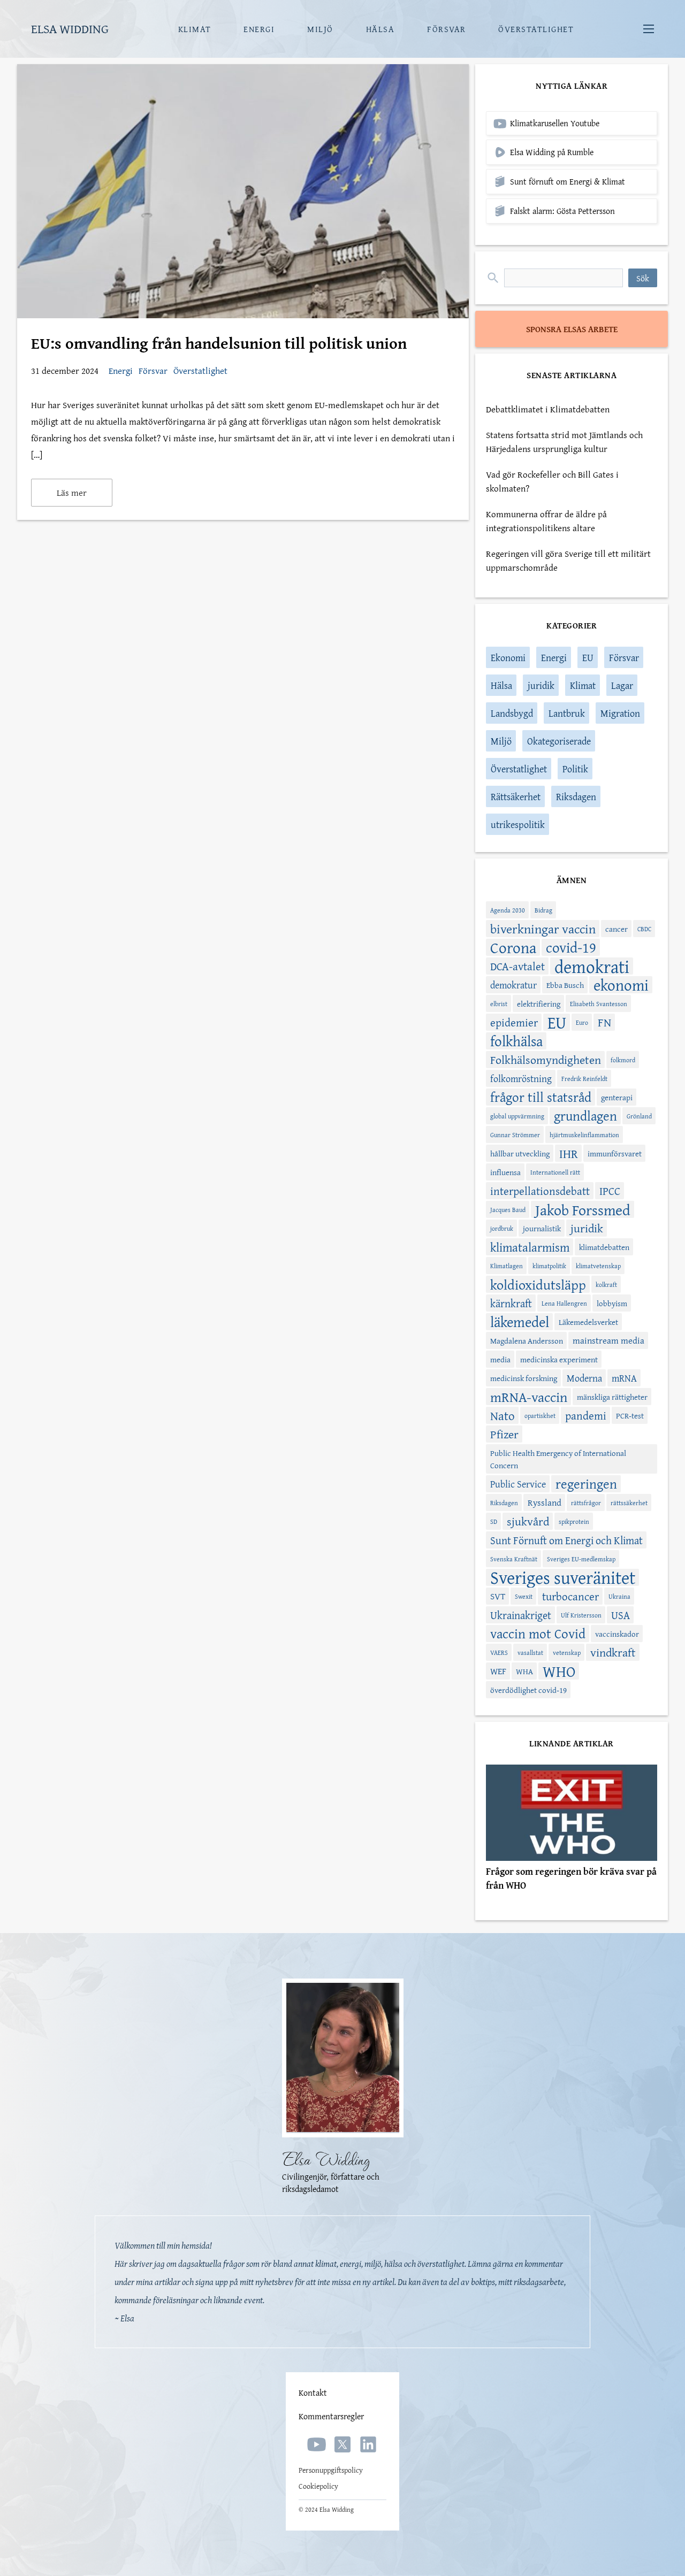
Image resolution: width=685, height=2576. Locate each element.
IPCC (610, 1191)
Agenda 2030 (508, 910)
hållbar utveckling (520, 1153)
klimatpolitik (549, 1266)
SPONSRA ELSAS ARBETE (572, 329)
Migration (620, 713)
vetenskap (567, 1653)
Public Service (518, 1484)
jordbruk (502, 1228)
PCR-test (630, 1416)
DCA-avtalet (517, 966)
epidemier (514, 1022)
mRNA (624, 1378)
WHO (559, 1671)
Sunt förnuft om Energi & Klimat (568, 182)
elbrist (499, 1004)
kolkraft (606, 1285)
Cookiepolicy (318, 2486)
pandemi (586, 1416)
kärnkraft (511, 1303)
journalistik (542, 1228)
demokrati (592, 966)
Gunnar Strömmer (515, 1135)
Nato (503, 1415)
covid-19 (571, 947)
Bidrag (543, 910)
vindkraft (613, 1652)
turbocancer (570, 1596)
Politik (575, 769)
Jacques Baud (508, 1210)
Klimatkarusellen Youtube (555, 123)
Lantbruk (567, 713)
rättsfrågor (586, 1503)
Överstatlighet (200, 370)
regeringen (586, 1484)
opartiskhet (540, 1416)
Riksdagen (576, 797)
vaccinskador (617, 1634)
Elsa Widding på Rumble (552, 152)
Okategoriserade (559, 741)
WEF (498, 1671)
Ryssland (545, 1502)
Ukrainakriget (521, 1615)
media (500, 1359)
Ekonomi (508, 658)
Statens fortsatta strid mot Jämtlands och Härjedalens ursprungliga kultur (564, 442)
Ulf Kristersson (581, 1615)
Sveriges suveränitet (563, 1577)
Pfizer (504, 1434)
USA (621, 1615)
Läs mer (72, 492)
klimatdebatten (604, 1247)
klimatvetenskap (598, 1266)
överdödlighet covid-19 (528, 1690)
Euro (582, 1022)
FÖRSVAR (447, 29)
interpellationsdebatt (540, 1191)
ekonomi (621, 985)
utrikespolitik (518, 825)
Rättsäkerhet (516, 797)
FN (604, 1022)
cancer (616, 929)
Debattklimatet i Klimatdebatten (548, 409)
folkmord (623, 1060)
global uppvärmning (517, 1116)
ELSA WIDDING (70, 29)
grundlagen (585, 1116)
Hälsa (501, 685)
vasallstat (530, 1653)
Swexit (524, 1596)
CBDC (644, 929)
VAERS (499, 1653)
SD (494, 1521)
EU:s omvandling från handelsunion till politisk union (219, 343)
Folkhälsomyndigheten (546, 1060)
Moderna (584, 1378)
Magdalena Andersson (527, 1341)
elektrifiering (539, 1004)
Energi (122, 370)
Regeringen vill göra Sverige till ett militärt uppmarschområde (568, 560)
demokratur (513, 985)
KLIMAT (195, 29)
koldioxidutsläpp (538, 1284)
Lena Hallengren (564, 1303)
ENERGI (259, 29)
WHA (524, 1671)
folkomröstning (521, 1079)
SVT (498, 1596)
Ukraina (619, 1596)
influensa (505, 1172)
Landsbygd (512, 713)
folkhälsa (516, 1041)
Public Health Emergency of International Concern (558, 1459)
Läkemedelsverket (588, 1322)
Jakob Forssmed (583, 1209)
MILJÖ (320, 29)
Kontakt (313, 2393)
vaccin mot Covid (538, 1634)
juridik (541, 685)
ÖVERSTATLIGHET (536, 29)
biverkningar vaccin (543, 929)
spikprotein (574, 1521)
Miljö (501, 741)
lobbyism (612, 1303)
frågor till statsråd (541, 1097)
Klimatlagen (507, 1266)
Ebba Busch (565, 985)
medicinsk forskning (524, 1378)
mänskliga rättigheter (612, 1397)
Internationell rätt (555, 1172)
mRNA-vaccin (529, 1397)
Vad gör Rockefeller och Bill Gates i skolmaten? (552, 481)
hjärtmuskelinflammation (584, 1135)
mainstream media (608, 1340)
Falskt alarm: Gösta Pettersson (562, 211)
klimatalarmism (530, 1247)
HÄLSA (380, 29)
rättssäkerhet (629, 1503)
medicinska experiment (559, 1359)
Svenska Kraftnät (514, 1559)
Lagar (622, 685)
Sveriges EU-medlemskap (581, 1559)
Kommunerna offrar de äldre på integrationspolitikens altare (546, 521)
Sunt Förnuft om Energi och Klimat (566, 1540)
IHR (569, 1153)
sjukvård (528, 1521)
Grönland (639, 1116)
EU (588, 658)
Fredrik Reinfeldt (584, 1079)
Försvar (154, 370)
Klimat (583, 685)
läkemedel (520, 1322)
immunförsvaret (615, 1153)
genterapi (617, 1097)
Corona (513, 947)
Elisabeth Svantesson (599, 1004)
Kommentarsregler (331, 2416)
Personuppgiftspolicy (331, 2470)
